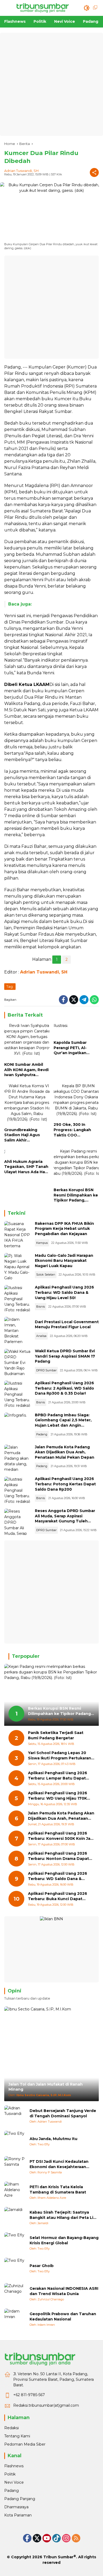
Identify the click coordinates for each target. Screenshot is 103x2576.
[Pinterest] (47, 2538)
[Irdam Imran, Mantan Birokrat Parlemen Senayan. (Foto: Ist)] (17, 1330)
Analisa (41, 1336)
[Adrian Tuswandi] (15, 2116)
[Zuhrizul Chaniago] (15, 2294)
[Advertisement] (51, 84)
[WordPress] (57, 2538)
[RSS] (76, 2538)
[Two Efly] (15, 2141)
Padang (42, 1434)
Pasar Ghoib (42, 2266)
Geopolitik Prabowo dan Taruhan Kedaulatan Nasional (63, 2316)
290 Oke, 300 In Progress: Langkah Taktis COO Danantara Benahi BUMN (72, 1130)
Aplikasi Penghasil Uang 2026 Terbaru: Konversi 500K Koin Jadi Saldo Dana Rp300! (61, 1836)
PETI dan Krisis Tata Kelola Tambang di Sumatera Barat (58, 2190)
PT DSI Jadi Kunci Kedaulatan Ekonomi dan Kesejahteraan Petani (59, 2164)
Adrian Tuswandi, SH (21, 171)
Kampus (42, 1243)
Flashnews (14, 2466)
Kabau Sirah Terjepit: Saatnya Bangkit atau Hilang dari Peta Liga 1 (64, 2215)
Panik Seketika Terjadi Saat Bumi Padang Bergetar (56, 1735)
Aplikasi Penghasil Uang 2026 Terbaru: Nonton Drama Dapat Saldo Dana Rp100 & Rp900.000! (60, 1856)
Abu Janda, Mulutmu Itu (53, 2139)
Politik (10, 2474)
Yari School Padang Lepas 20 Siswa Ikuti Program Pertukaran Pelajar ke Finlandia (60, 1756)
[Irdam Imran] (15, 2319)
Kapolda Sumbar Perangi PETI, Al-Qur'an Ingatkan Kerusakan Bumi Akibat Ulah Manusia (74, 1048)
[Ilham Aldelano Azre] (15, 2192)
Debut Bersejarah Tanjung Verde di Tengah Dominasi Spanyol (63, 2113)
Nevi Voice (14, 2482)
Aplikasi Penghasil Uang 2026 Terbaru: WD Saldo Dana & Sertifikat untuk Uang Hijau (58, 1876)
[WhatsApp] (94, 1000)
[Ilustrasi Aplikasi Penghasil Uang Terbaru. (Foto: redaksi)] (17, 1298)
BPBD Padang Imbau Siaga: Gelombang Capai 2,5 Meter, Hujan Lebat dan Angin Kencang (63, 1423)
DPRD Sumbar (46, 1370)
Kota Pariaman (18, 2515)
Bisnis (41, 1307)
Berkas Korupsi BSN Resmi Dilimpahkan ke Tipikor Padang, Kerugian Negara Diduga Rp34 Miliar (76, 1195)
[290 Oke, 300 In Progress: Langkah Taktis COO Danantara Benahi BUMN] (76, 1102)
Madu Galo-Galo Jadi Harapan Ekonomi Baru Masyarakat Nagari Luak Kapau (64, 1261)
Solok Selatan (46, 1275)
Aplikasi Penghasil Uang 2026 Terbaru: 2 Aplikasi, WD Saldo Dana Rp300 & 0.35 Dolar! (64, 1388)
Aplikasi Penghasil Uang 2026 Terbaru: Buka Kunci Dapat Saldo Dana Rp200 (58, 1896)
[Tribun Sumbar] (43, 8)
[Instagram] (66, 2538)
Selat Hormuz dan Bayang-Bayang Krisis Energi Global (64, 2240)
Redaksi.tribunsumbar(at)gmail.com (46, 2405)
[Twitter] (74, 1000)
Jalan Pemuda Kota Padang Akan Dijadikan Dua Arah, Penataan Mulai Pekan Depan (65, 1452)
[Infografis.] (17, 1426)
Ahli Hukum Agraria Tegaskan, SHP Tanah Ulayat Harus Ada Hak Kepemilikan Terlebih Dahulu (26, 1167)
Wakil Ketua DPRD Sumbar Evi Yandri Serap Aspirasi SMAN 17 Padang (65, 1356)
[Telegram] (84, 1000)
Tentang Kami (17, 2436)
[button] (87, 8)
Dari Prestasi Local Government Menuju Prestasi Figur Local (67, 1325)
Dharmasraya (16, 2507)
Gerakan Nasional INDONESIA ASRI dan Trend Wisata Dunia (64, 2291)
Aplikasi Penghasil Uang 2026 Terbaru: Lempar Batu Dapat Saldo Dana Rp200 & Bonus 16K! (60, 1776)
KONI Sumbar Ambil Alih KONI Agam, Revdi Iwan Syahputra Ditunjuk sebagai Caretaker (26, 1070)
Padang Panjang (20, 2499)
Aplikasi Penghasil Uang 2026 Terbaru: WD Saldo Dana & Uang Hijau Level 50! (64, 1292)
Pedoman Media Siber (25, 2444)
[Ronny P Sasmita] (15, 2167)
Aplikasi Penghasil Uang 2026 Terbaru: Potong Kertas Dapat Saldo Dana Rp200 (65, 1484)
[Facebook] (63, 1000)
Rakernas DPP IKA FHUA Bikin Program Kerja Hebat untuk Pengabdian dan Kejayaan (64, 1229)
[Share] (94, 172)
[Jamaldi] (15, 2218)
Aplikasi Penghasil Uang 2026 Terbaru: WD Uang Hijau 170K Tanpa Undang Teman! (58, 1796)
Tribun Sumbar (58, 2557)
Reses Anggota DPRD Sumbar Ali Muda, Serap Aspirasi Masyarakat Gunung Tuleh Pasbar (65, 1519)
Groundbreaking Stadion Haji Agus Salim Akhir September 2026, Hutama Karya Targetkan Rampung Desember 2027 (25, 1135)
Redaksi (11, 2428)
